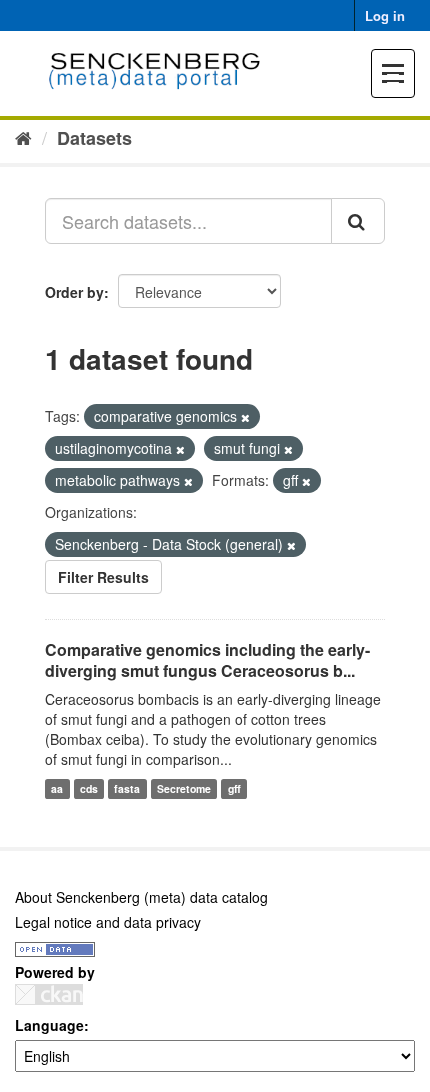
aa (57, 788)
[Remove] (245, 417)
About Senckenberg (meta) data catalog (141, 897)
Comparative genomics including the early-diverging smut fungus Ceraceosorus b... (207, 660)
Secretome (184, 788)
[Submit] (358, 221)
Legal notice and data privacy (108, 922)
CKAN (49, 994)
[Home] (23, 137)
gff (234, 788)
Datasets (94, 138)
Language (49, 1025)
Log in (385, 15)
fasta (127, 788)
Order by (74, 292)
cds (89, 788)
